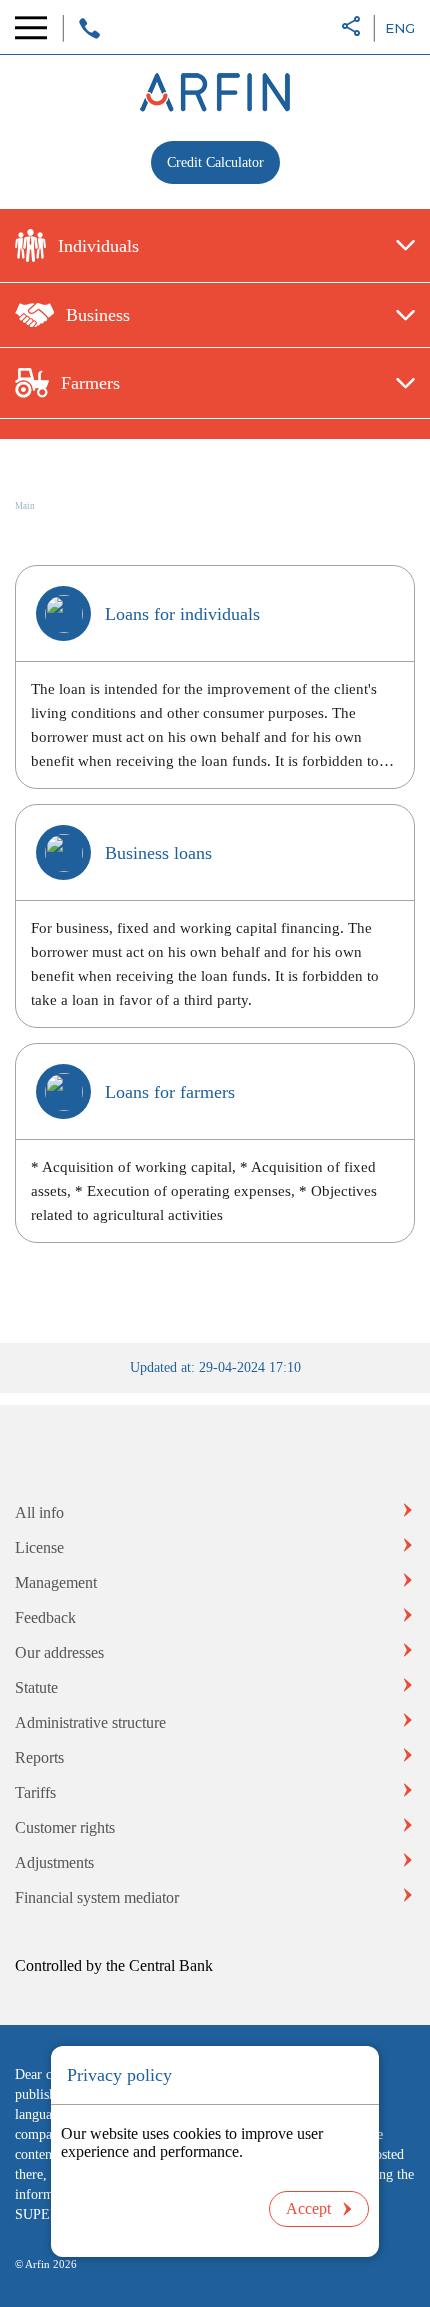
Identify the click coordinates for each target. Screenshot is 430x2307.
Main (25, 506)
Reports (39, 1757)
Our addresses (59, 1652)
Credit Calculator (215, 162)
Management (56, 1582)
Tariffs (35, 1792)
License (39, 1547)
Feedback (45, 1617)
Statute (36, 1687)
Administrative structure (90, 1722)
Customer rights (65, 1827)
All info (39, 1512)
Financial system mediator (97, 1897)
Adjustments (54, 1862)
